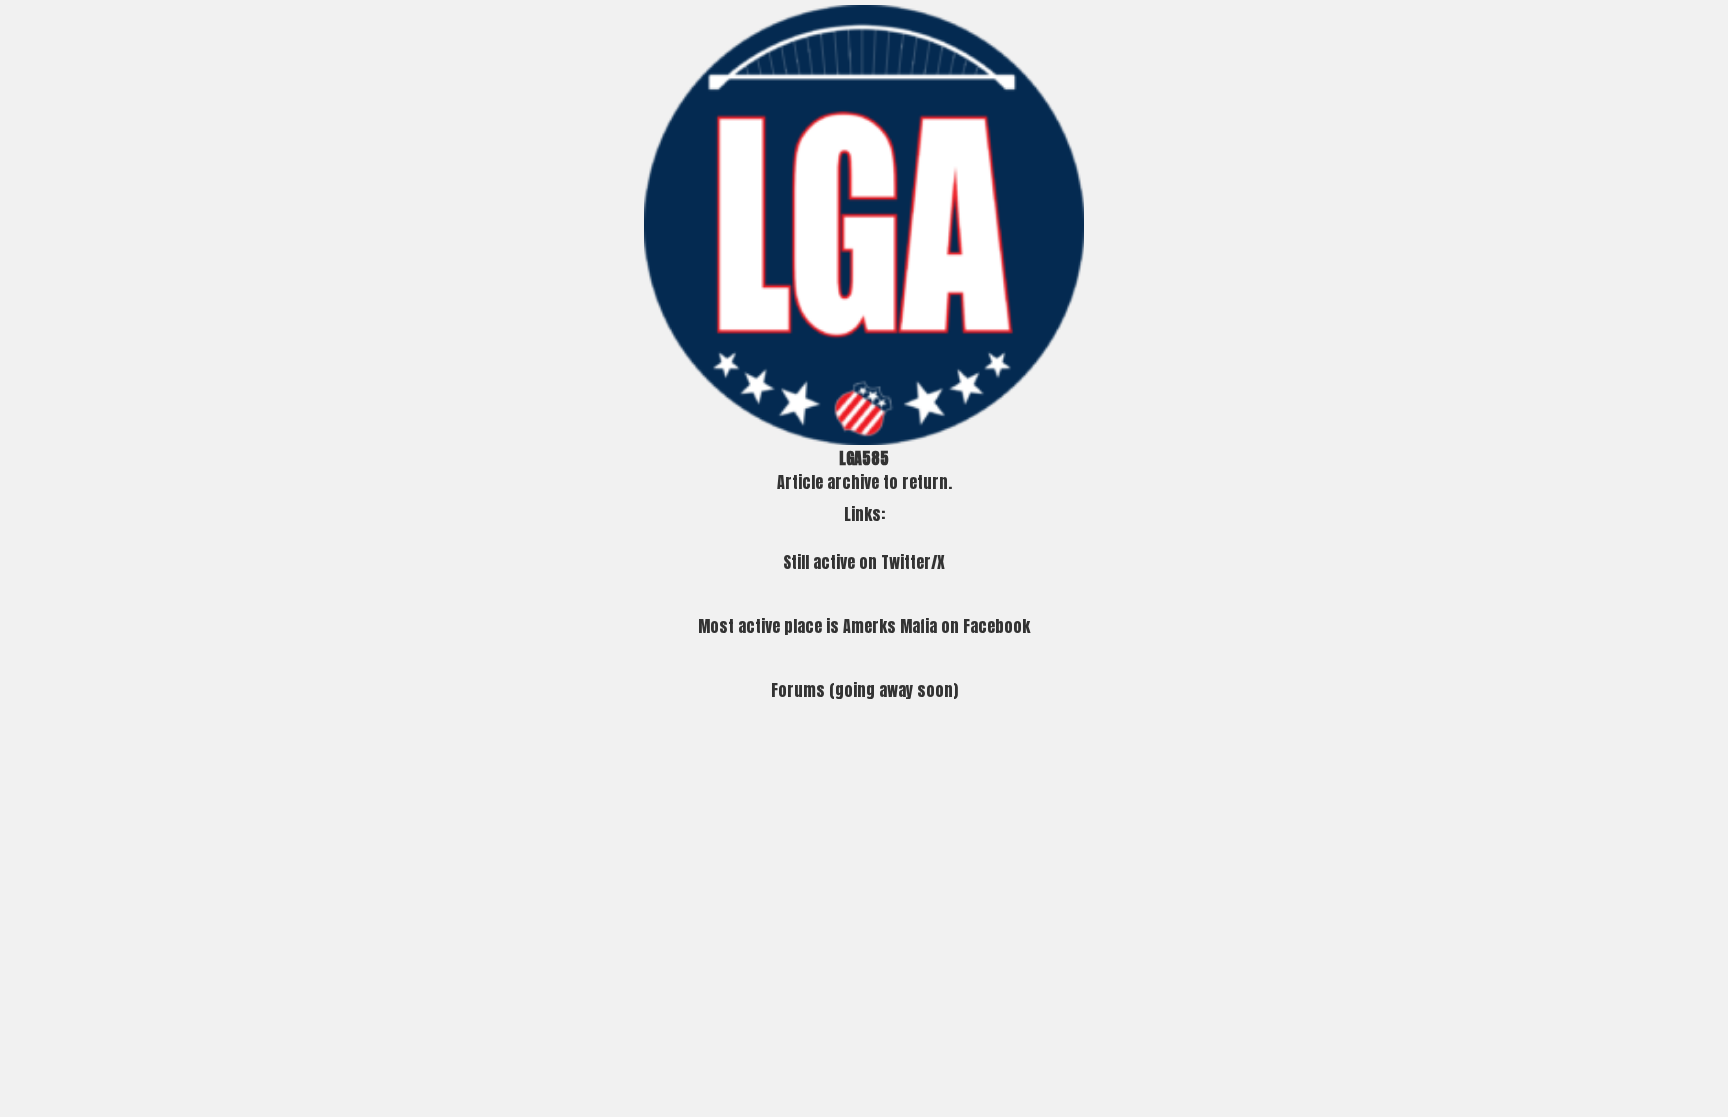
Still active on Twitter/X (864, 562)
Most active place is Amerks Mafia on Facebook (864, 626)
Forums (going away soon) (864, 690)
